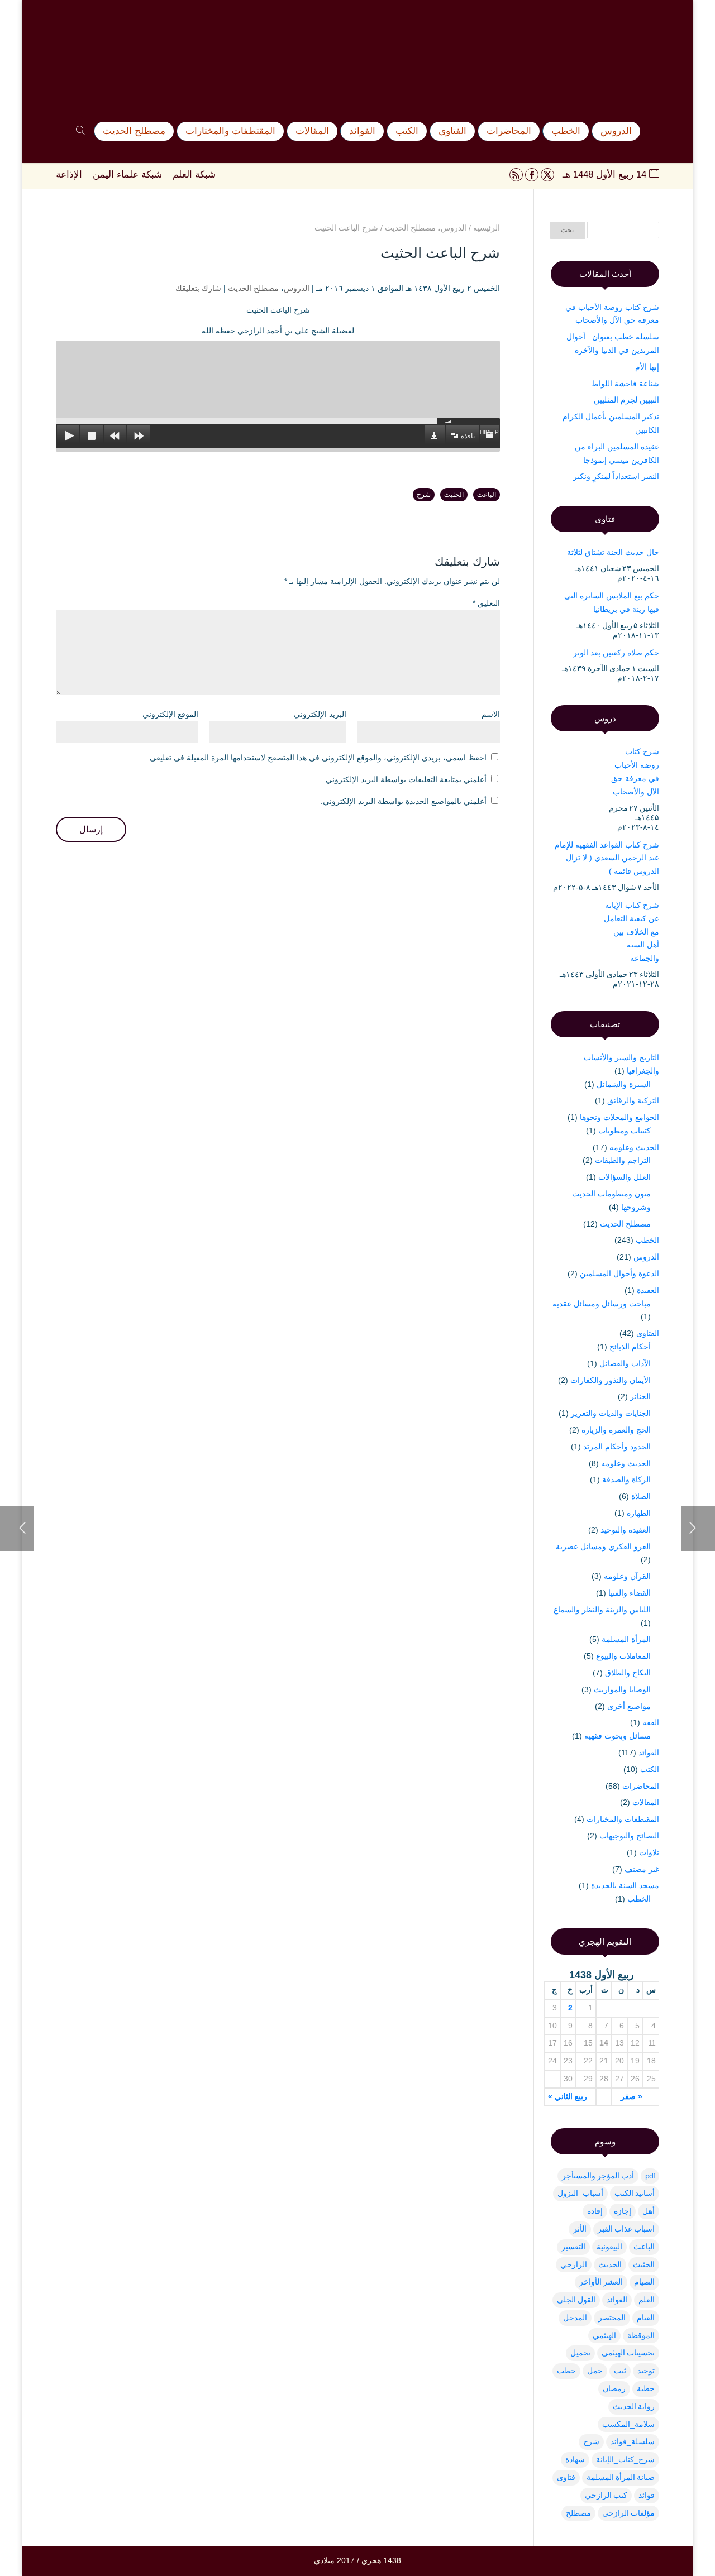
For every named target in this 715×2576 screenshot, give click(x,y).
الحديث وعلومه (634, 1147)
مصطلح (578, 2513)
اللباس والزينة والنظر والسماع (602, 1610)
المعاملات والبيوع (623, 1656)
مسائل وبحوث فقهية (618, 1736)
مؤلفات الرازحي (628, 2513)
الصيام (644, 2282)
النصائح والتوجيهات (629, 1836)
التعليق (486, 603)
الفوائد (649, 1753)
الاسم (491, 714)
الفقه (651, 1722)
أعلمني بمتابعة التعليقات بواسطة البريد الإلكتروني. (405, 779)
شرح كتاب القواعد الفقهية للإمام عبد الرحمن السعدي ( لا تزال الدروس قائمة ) (607, 858)
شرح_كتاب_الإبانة (625, 2459)
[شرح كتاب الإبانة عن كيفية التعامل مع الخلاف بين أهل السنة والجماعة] (573, 923)
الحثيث (454, 495)
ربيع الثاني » (568, 2096)
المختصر (612, 2318)
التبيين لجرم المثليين (626, 400)
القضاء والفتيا (630, 1593)
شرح (424, 495)
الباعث (487, 495)
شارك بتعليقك (198, 288)
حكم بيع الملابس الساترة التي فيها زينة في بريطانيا (612, 602)
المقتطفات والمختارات (623, 1819)
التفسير (573, 2247)
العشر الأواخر (601, 2282)
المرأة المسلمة (626, 1639)
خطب (566, 2371)
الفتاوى (648, 1333)
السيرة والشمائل (624, 1084)
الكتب (650, 1769)
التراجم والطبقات (623, 1160)
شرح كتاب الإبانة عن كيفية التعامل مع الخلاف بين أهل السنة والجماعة (631, 932)
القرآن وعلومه (627, 1576)
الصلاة (641, 1496)
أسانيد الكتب (635, 2193)
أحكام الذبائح (630, 1347)
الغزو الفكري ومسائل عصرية (603, 1546)
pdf (650, 2176)
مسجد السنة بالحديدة (625, 1885)
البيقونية (609, 2247)
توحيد (646, 2371)
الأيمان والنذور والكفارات (611, 1380)
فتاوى (566, 2477)
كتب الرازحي (606, 2495)
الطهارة (639, 1513)
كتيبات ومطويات (625, 1131)
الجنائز (640, 1396)
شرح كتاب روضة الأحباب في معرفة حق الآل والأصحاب (635, 771)
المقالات (646, 1802)
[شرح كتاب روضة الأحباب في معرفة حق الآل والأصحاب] (571, 770)
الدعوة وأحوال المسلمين (619, 1273)
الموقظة (641, 2335)
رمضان (614, 2388)
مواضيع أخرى (629, 1706)
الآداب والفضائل (625, 1363)
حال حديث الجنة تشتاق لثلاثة (613, 552)
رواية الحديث (634, 2406)
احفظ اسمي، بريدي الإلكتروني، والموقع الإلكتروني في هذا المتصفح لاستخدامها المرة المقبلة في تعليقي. (317, 758)
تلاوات (649, 1852)
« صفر (631, 2096)
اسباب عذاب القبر (626, 2229)
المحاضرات (641, 1786)
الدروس (297, 288)
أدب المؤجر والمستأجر (598, 2176)
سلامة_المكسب (628, 2424)
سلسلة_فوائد (633, 2441)
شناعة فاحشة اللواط (625, 384)
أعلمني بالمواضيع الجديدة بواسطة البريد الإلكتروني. (404, 801)
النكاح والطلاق (628, 1673)
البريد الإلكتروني (320, 714)
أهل (649, 2211)
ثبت (620, 2371)
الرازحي (574, 2264)
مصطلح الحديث (253, 288)
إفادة (595, 2211)
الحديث (610, 2264)
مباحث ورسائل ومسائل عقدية (602, 1304)
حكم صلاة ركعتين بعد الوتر (616, 653)
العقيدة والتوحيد (626, 1530)
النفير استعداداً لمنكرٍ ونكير (616, 476)
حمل (595, 2371)
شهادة (575, 2459)
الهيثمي (604, 2335)
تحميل (580, 2353)
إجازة (623, 2211)
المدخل (575, 2318)
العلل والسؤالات (625, 1177)
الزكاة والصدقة (626, 1479)
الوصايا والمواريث (622, 1689)
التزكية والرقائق (633, 1100)
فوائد (647, 2495)
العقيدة (648, 1290)
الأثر (580, 2229)
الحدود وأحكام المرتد (617, 1447)
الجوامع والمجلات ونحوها (619, 1117)
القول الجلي (576, 2300)
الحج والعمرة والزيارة (616, 1430)
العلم (647, 2300)
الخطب (647, 1240)
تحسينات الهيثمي (628, 2353)
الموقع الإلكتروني (170, 714)
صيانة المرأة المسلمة (621, 2477)
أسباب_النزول (580, 2193)
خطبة (646, 2388)
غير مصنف (642, 1869)
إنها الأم (647, 367)
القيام (646, 2318)
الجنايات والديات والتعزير (611, 1413)
